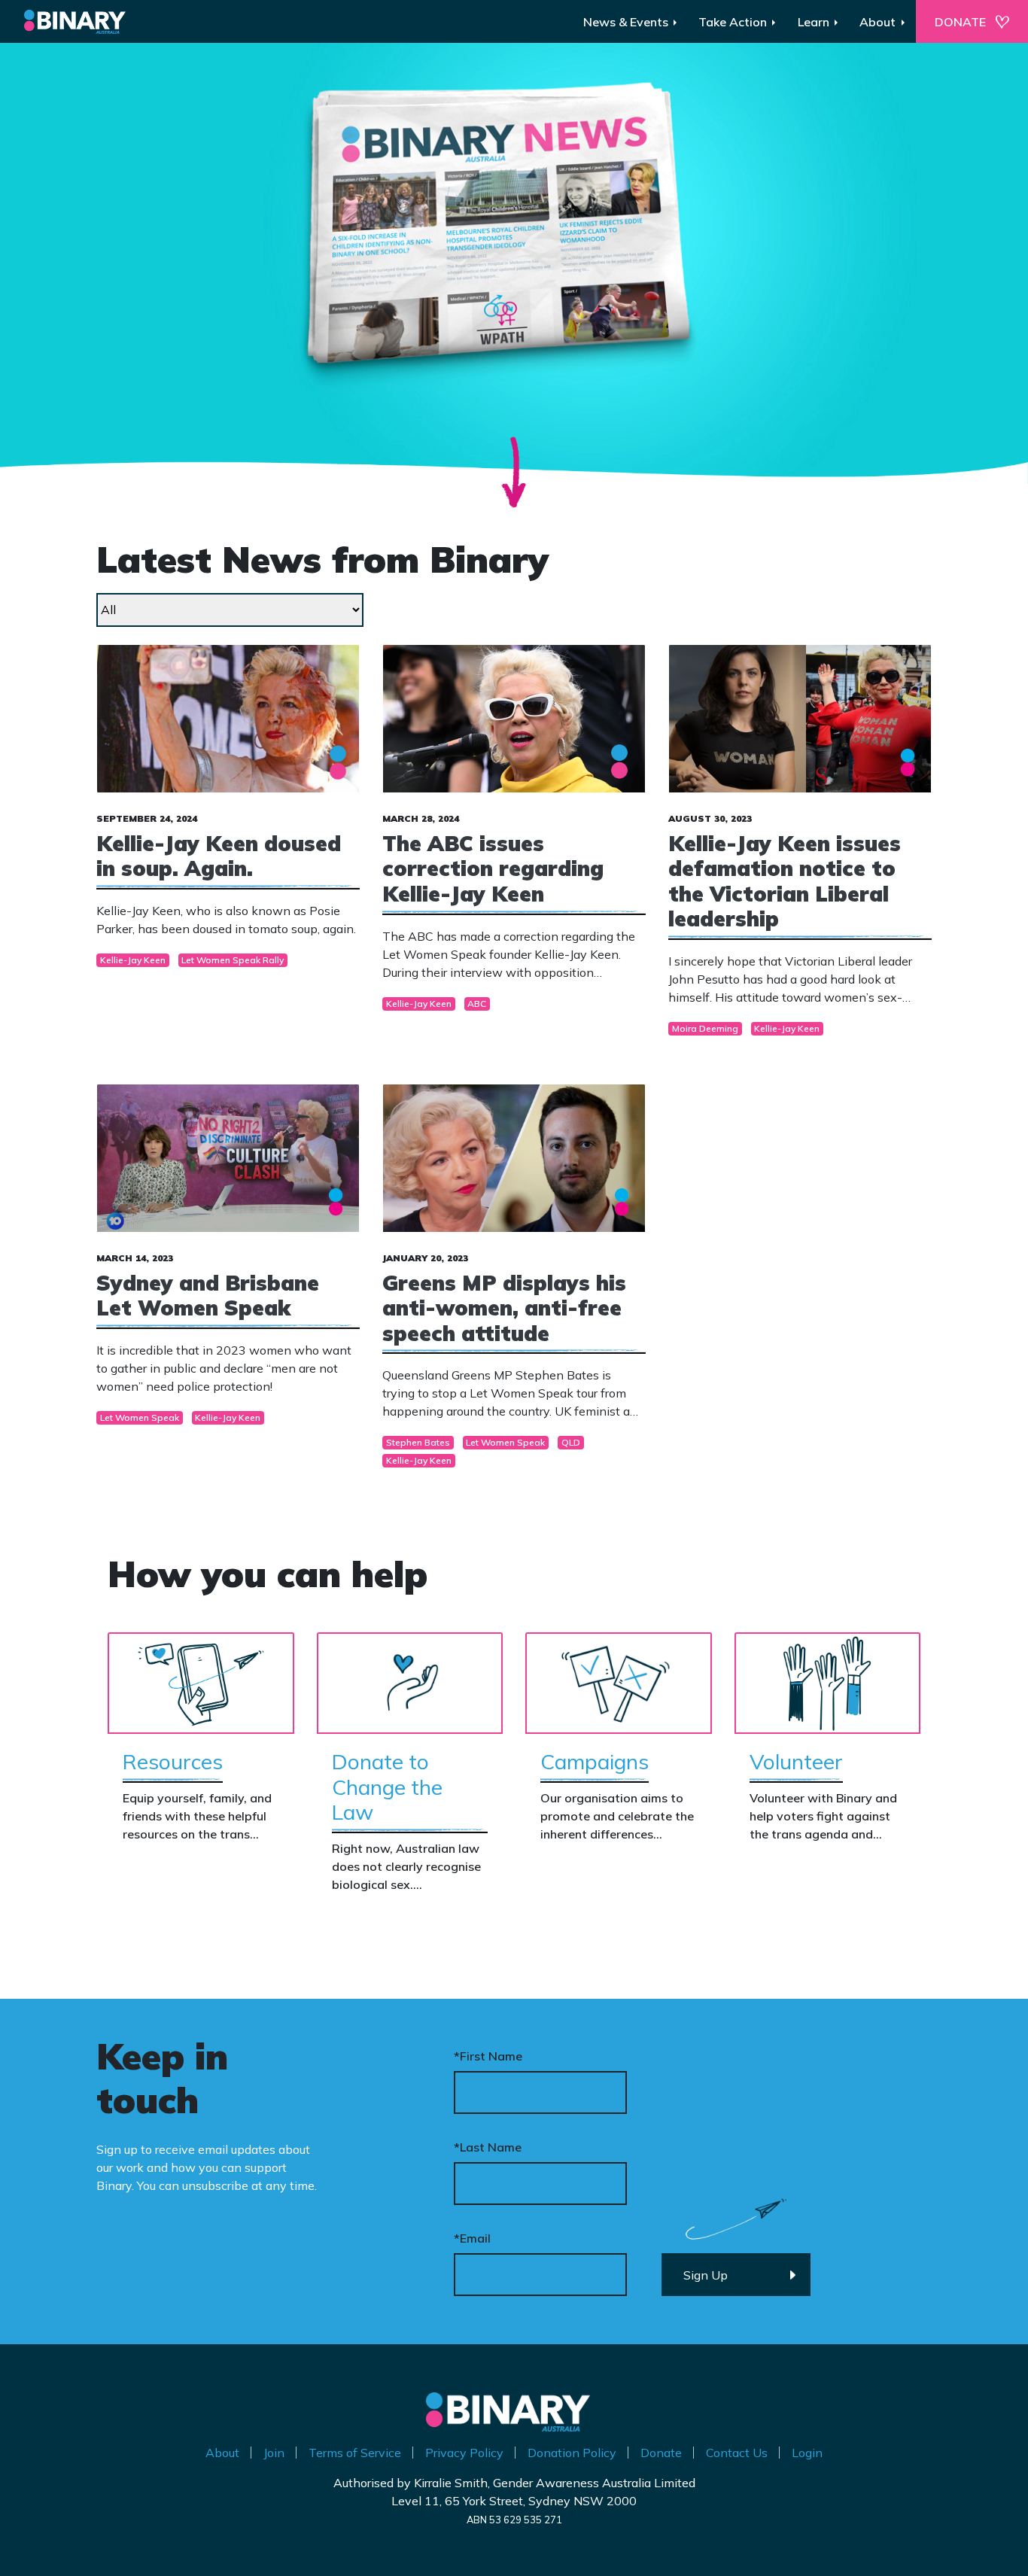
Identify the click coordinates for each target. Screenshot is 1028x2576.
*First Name (488, 2056)
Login (807, 2453)
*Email (472, 2238)
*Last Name (488, 2147)
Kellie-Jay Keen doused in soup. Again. (219, 856)
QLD (571, 1442)
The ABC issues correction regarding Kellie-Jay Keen (493, 868)
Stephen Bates (418, 1442)
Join (274, 2453)
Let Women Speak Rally (233, 960)
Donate (661, 2453)
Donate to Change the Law (387, 1787)
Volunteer (796, 1761)
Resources (173, 1761)
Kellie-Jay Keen (133, 960)
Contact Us (737, 2453)
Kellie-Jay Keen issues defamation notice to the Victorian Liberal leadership (785, 881)
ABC (477, 1004)
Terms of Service (355, 2453)
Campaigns (595, 1761)
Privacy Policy (464, 2453)
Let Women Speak (140, 1417)
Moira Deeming (705, 1028)
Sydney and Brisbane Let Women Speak (208, 1296)
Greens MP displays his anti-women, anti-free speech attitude (504, 1308)
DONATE (960, 22)
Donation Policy (572, 2453)
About (222, 2453)
